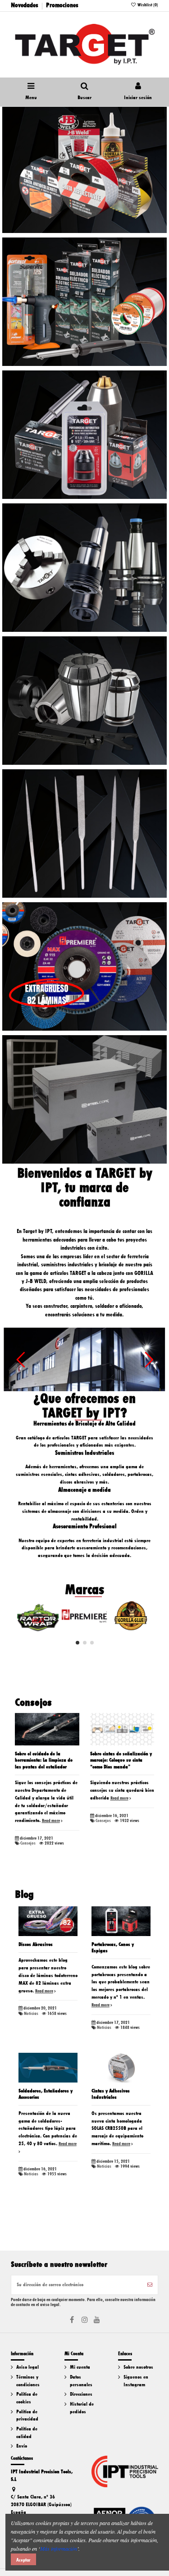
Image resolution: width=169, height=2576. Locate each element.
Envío (22, 2446)
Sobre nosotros (138, 2367)
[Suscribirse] (150, 2285)
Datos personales (81, 2381)
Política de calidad (27, 2433)
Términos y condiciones (28, 2381)
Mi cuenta (80, 2367)
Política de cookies (27, 2398)
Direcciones (81, 2394)
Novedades (25, 5)
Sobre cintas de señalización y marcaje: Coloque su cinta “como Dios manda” (121, 1760)
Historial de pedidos (82, 2408)
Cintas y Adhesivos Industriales (111, 2094)
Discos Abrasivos (36, 1944)
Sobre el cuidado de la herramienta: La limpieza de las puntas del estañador (44, 1760)
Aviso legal (27, 2367)
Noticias (31, 2014)
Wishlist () (147, 5)
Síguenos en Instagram (136, 2381)
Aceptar (23, 2560)
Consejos (28, 1843)
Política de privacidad (27, 2416)
